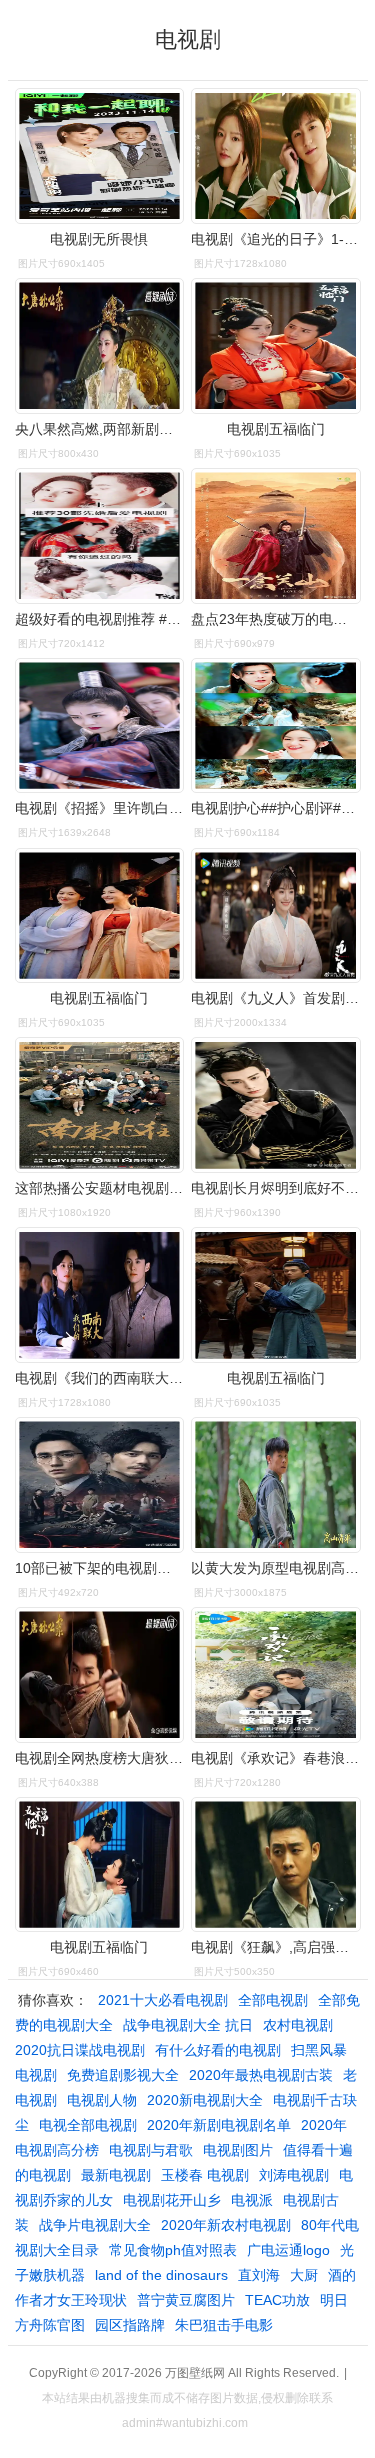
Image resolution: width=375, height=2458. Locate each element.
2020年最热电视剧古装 (261, 2075)
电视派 (252, 2200)
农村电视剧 (298, 2025)
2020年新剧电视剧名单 (219, 2125)
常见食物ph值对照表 (173, 2250)
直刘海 (259, 2275)
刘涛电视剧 (294, 2175)
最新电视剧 (116, 2175)
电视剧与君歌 (151, 2150)
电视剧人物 (102, 2100)
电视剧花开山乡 (172, 2200)
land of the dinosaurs (161, 2275)
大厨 (304, 2275)
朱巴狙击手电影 (224, 2325)
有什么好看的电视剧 (218, 2050)
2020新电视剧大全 (205, 2100)
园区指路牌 (130, 2325)
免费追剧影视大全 (123, 2075)
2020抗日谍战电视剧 (80, 2050)
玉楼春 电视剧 (205, 2175)
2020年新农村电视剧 (226, 2225)
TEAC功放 (277, 2300)
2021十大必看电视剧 (163, 2000)
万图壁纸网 (195, 2373)
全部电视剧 (273, 2000)
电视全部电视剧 (88, 2125)
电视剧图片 (238, 2150)
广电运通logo (288, 2250)
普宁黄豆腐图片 (186, 2300)
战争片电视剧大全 (95, 2225)
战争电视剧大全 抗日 (188, 2025)
